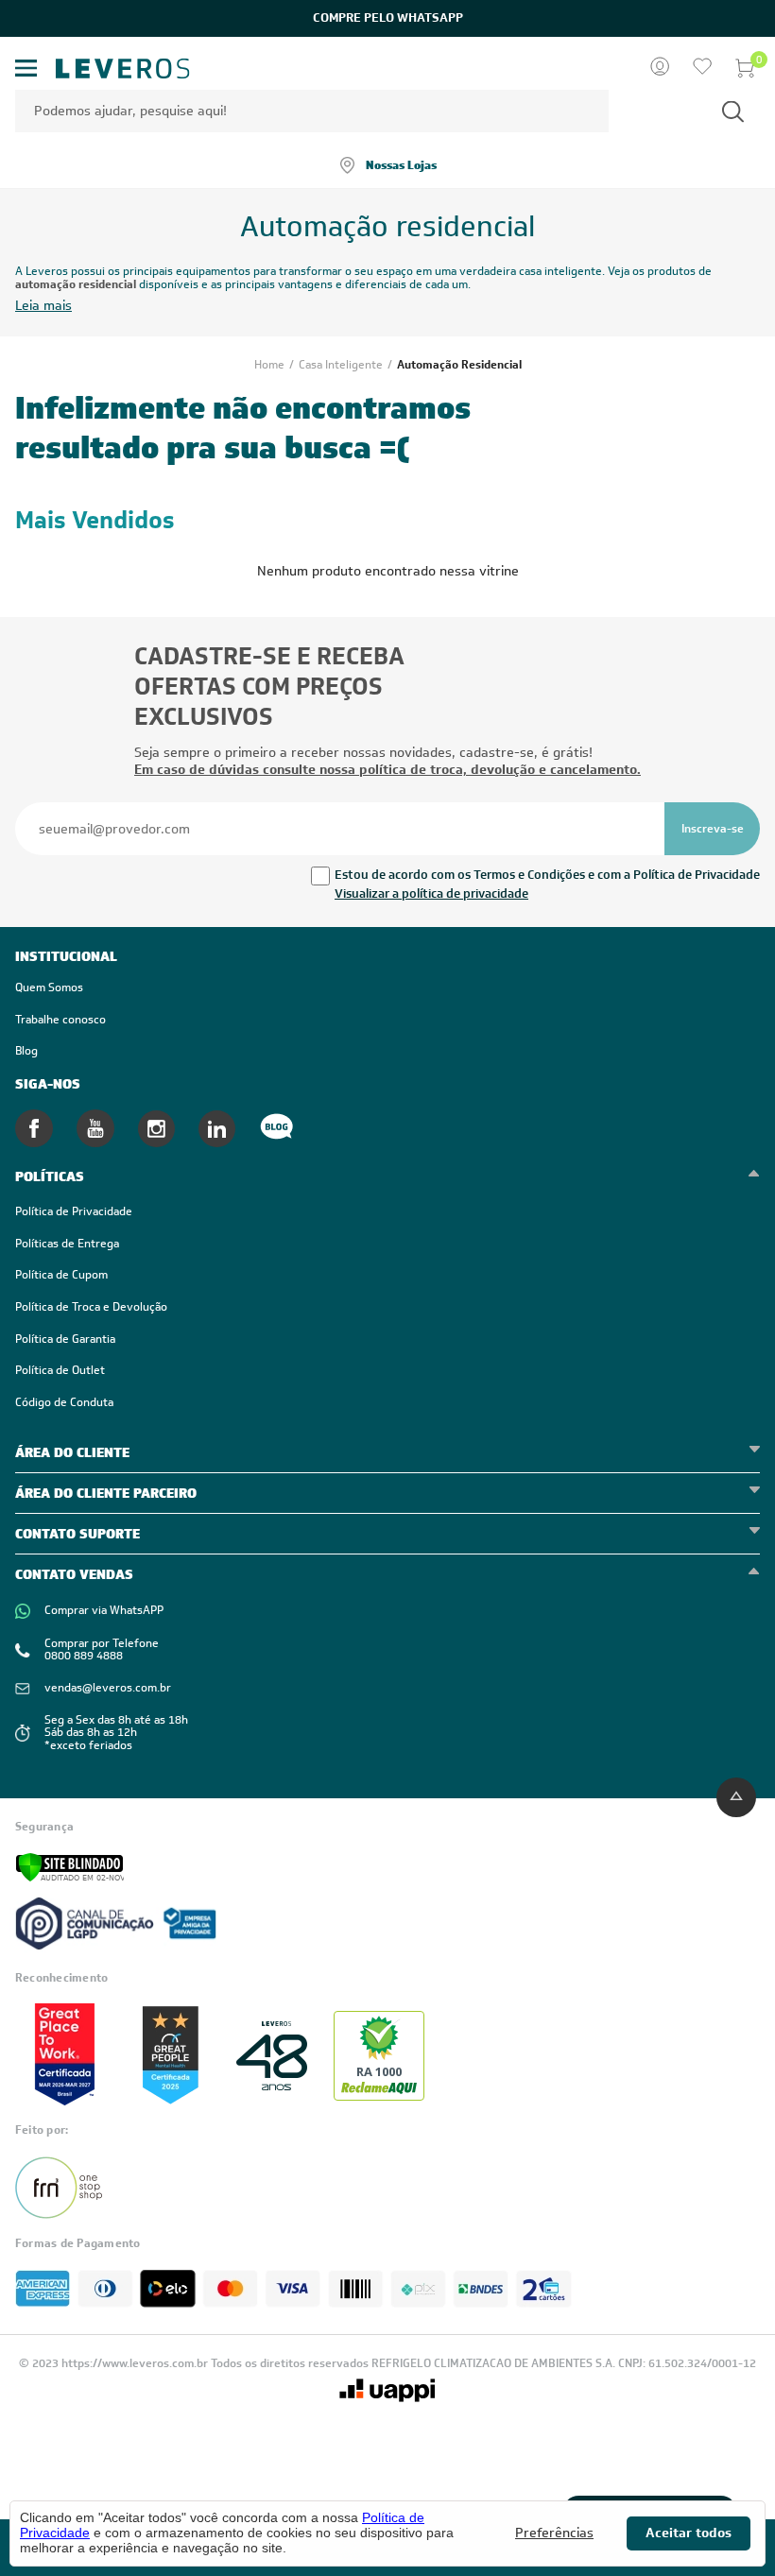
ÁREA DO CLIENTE (72, 1452)
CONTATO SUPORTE (77, 1534)
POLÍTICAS (50, 1176)
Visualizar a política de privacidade (431, 893)
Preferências (554, 2533)
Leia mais (43, 306)
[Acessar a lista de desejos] (702, 68)
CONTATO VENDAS (74, 1574)
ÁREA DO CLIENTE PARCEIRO (106, 1493)
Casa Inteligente (342, 365)
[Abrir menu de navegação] (26, 69)
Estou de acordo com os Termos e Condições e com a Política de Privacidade (547, 875)
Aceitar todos (689, 2533)
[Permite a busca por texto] (733, 111)
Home (271, 365)
